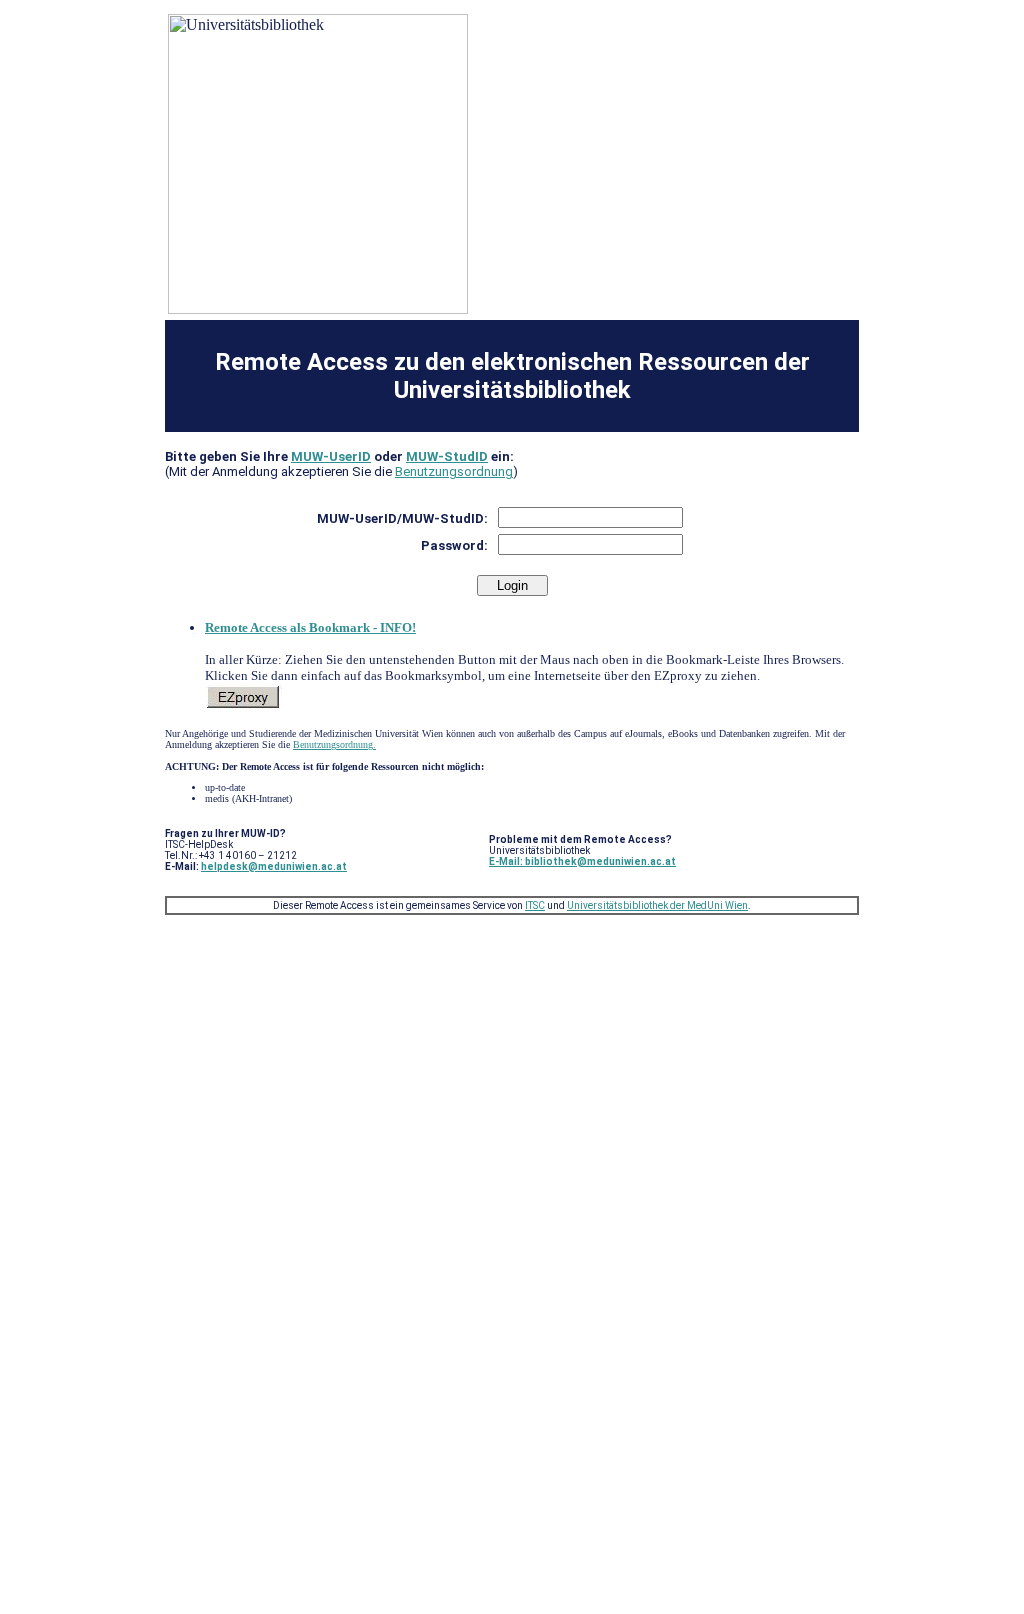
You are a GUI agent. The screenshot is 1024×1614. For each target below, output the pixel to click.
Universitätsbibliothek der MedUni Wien (657, 905)
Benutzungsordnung (454, 471)
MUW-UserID (331, 456)
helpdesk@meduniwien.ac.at (274, 866)
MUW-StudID (447, 456)
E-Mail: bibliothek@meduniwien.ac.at (582, 861)
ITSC (535, 905)
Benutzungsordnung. (334, 744)
